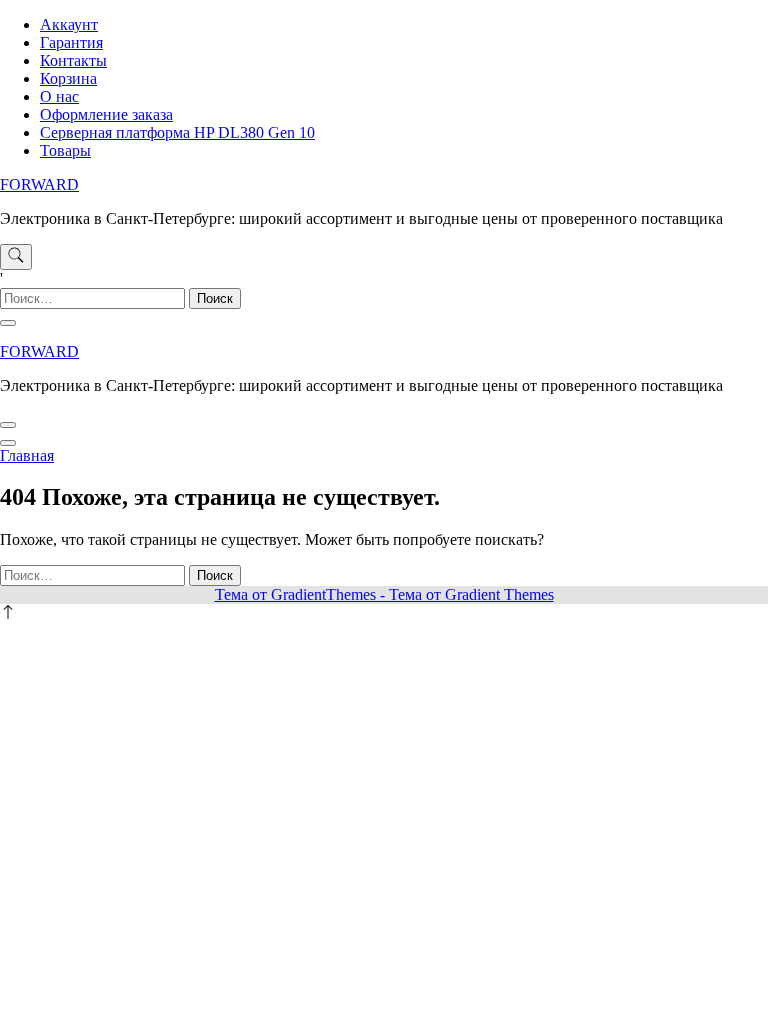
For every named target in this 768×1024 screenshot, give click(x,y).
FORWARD (39, 184)
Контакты (73, 60)
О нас (59, 96)
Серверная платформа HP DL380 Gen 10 (177, 132)
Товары (65, 150)
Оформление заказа (106, 114)
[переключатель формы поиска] (16, 257)
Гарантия (71, 42)
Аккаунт (69, 24)
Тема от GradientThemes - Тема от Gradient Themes (384, 594)
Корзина (68, 78)
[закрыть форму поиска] (8, 323)
